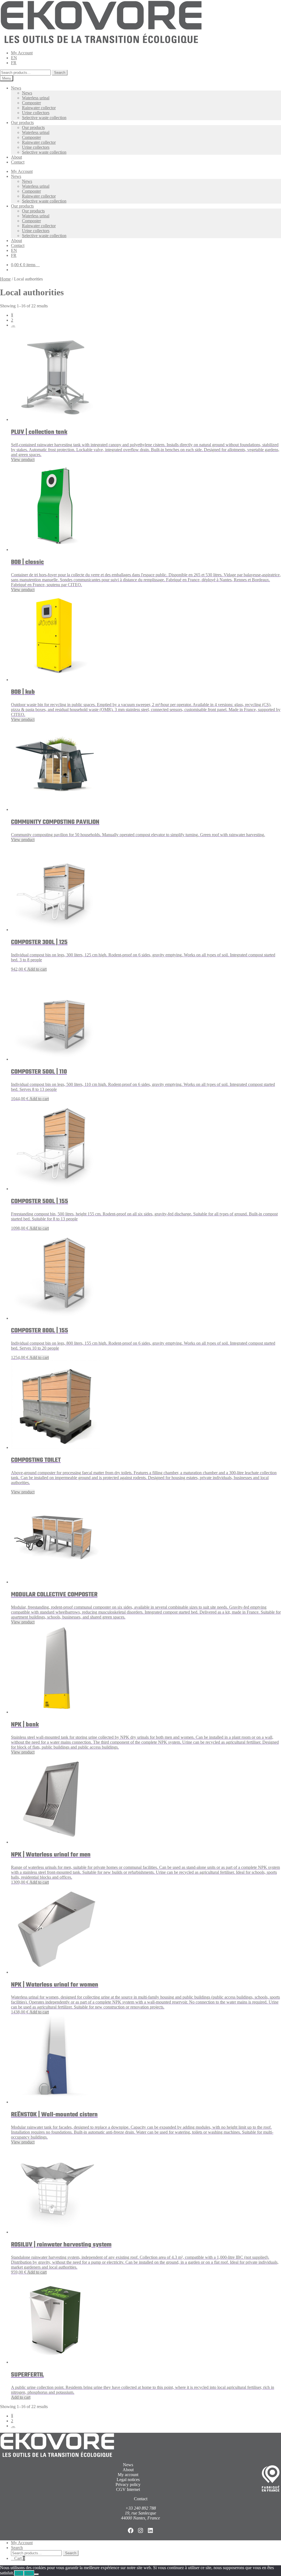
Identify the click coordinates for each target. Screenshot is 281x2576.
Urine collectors (36, 113)
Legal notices (128, 2480)
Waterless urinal (36, 98)
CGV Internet (128, 2489)
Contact (18, 162)
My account (128, 2475)
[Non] (36, 2574)
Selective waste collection (44, 118)
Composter (31, 103)
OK (19, 2573)
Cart (20, 2558)
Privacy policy (128, 2484)
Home (5, 279)
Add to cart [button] (37, 969)
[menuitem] (14, 58)
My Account (22, 53)
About (16, 157)
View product (23, 460)
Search (60, 73)
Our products (22, 123)
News (16, 88)
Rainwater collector (39, 108)
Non (29, 2573)
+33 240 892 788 (141, 2508)
